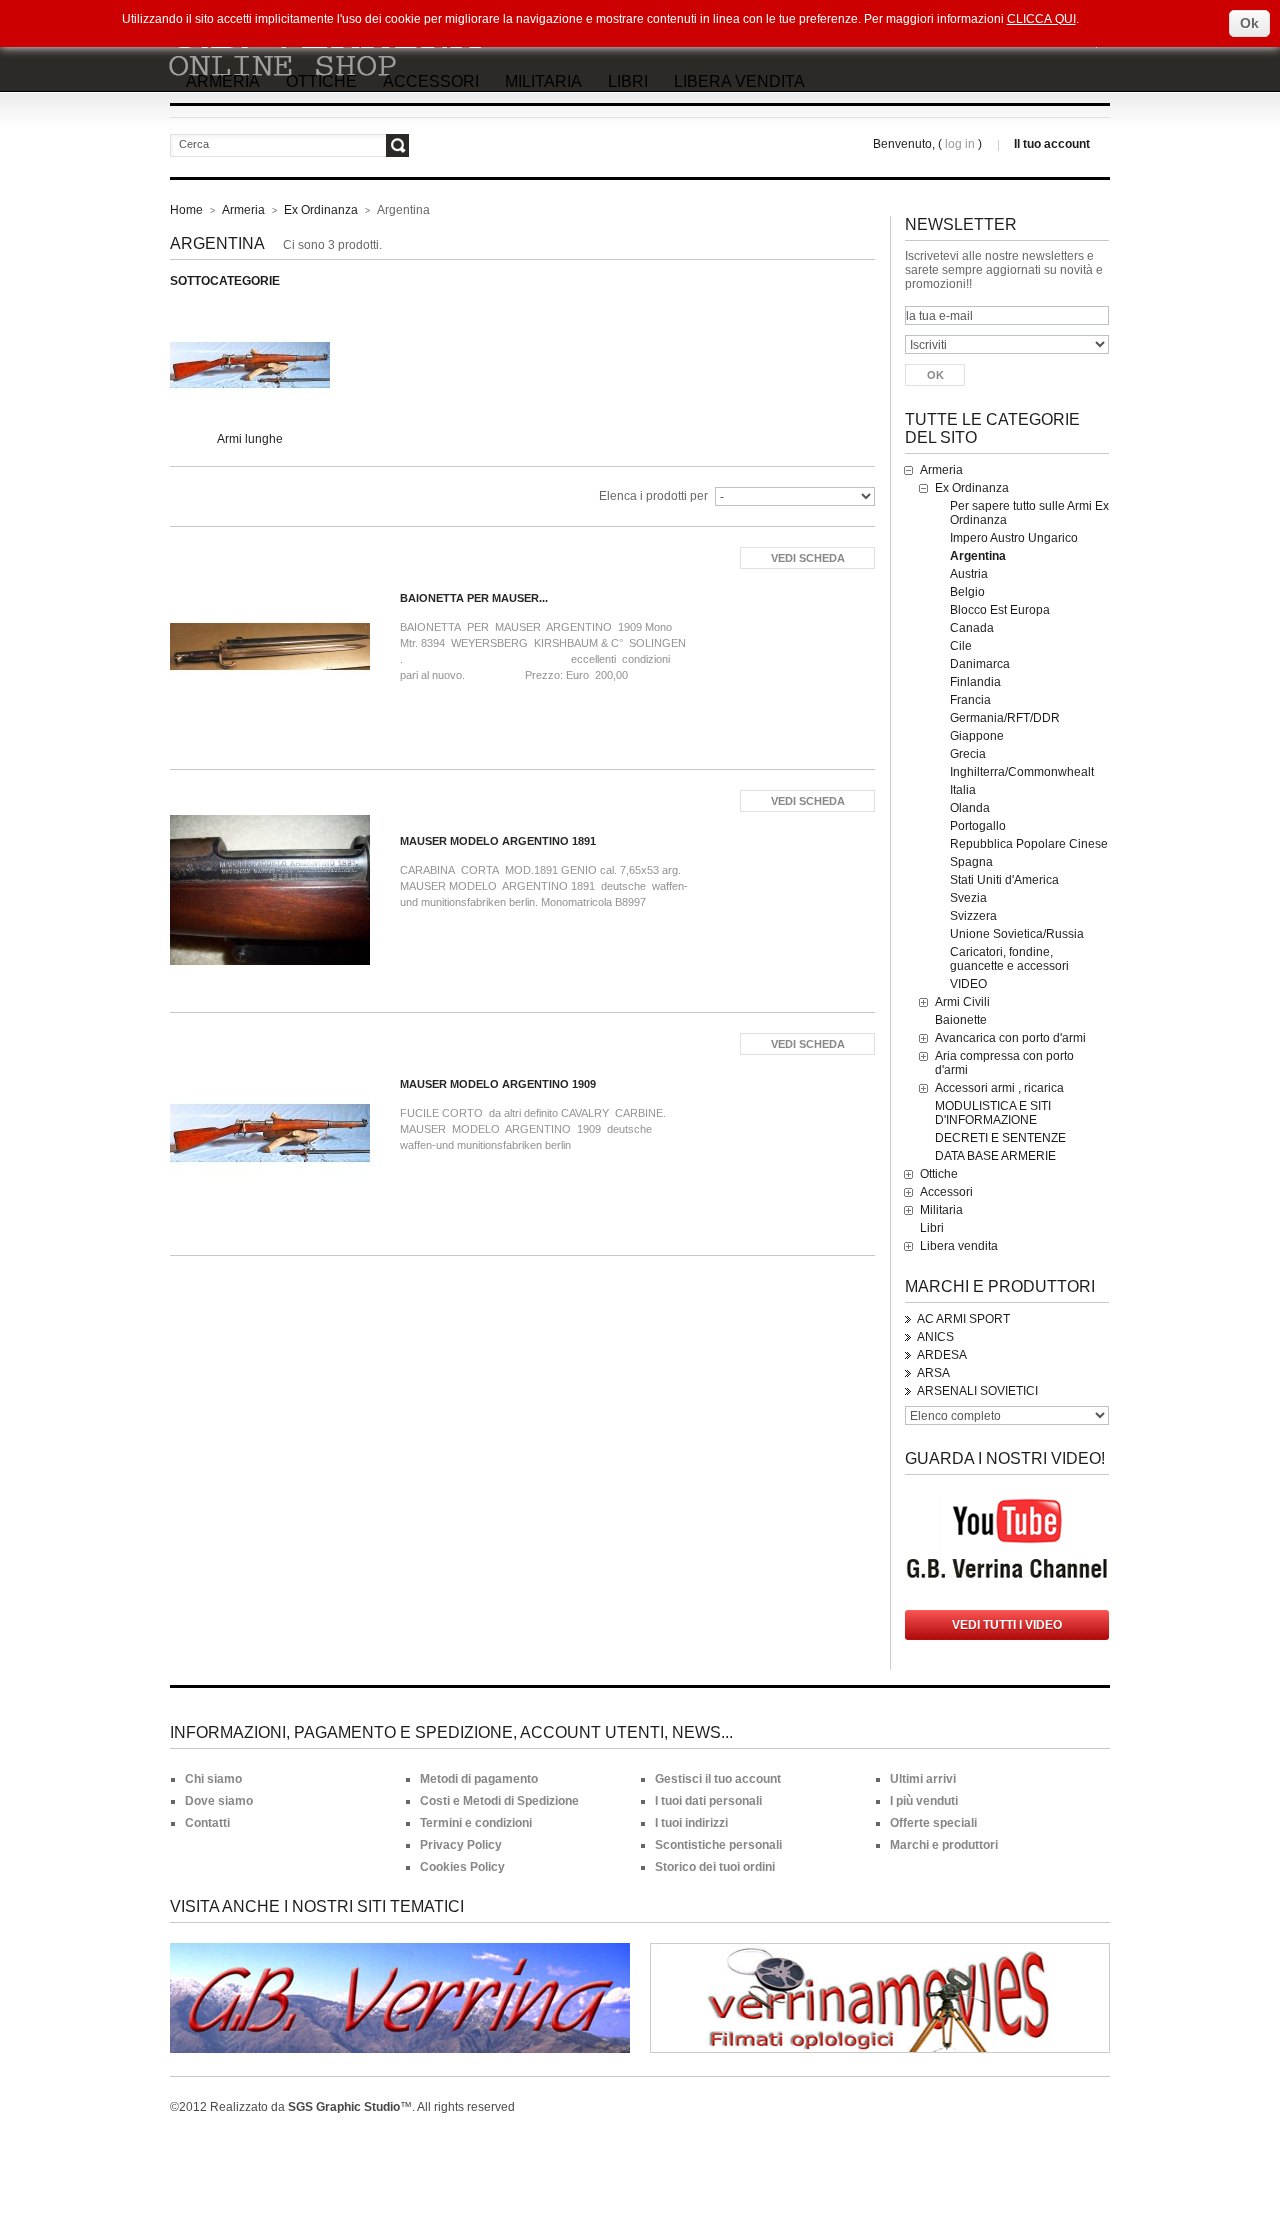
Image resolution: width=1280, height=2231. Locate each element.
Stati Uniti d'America (1004, 880)
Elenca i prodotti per (653, 496)
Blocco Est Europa (1000, 610)
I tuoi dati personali (708, 1801)
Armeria (223, 81)
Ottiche (321, 81)
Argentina (978, 556)
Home (186, 210)
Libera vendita (739, 81)
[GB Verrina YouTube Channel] (1007, 1502)
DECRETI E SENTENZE (1000, 1138)
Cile (961, 646)
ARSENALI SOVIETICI (977, 1391)
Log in (960, 144)
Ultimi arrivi (923, 1779)
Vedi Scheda (808, 558)
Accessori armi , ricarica (999, 1088)
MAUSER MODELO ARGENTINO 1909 (498, 1084)
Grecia (968, 754)
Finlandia (975, 682)
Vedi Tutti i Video (1007, 1625)
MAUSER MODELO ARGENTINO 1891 (498, 841)
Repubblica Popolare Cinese (1029, 844)
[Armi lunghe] (250, 312)
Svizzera (973, 916)
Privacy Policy (461, 1845)
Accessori (431, 81)
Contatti (207, 1823)
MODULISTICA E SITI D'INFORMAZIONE (993, 1113)
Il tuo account (1052, 144)
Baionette (961, 1020)
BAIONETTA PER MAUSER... (474, 598)
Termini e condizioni (476, 1823)
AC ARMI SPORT (963, 1319)
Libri (628, 81)
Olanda (970, 808)
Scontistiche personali (718, 1845)
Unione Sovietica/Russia (1017, 934)
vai (397, 145)
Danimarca (980, 664)
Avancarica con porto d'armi (1010, 1038)
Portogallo (978, 826)
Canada (972, 628)
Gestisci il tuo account (718, 1779)
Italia (963, 790)
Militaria (543, 81)
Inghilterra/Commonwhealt (1022, 772)
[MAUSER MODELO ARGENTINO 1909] (275, 1099)
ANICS (935, 1337)
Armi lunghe (250, 439)
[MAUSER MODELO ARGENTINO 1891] (275, 856)
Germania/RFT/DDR (1005, 718)
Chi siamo (213, 1779)
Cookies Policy (462, 1867)
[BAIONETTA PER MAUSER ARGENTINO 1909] (275, 613)
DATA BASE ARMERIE (995, 1156)
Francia (970, 700)
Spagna (971, 862)
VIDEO (968, 984)
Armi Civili (962, 1002)
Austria (969, 574)
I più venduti (924, 1801)
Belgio (967, 592)
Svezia (968, 898)
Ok (1249, 23)
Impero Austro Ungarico (1014, 538)
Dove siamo (219, 1801)
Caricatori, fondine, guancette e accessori (1009, 959)
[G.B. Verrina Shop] (344, 47)
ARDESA (942, 1355)
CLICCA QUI (1041, 19)
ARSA (933, 1373)
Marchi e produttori (1000, 1286)
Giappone (977, 736)
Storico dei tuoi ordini (715, 1867)
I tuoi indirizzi (691, 1823)
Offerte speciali (933, 1823)
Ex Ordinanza (321, 210)
